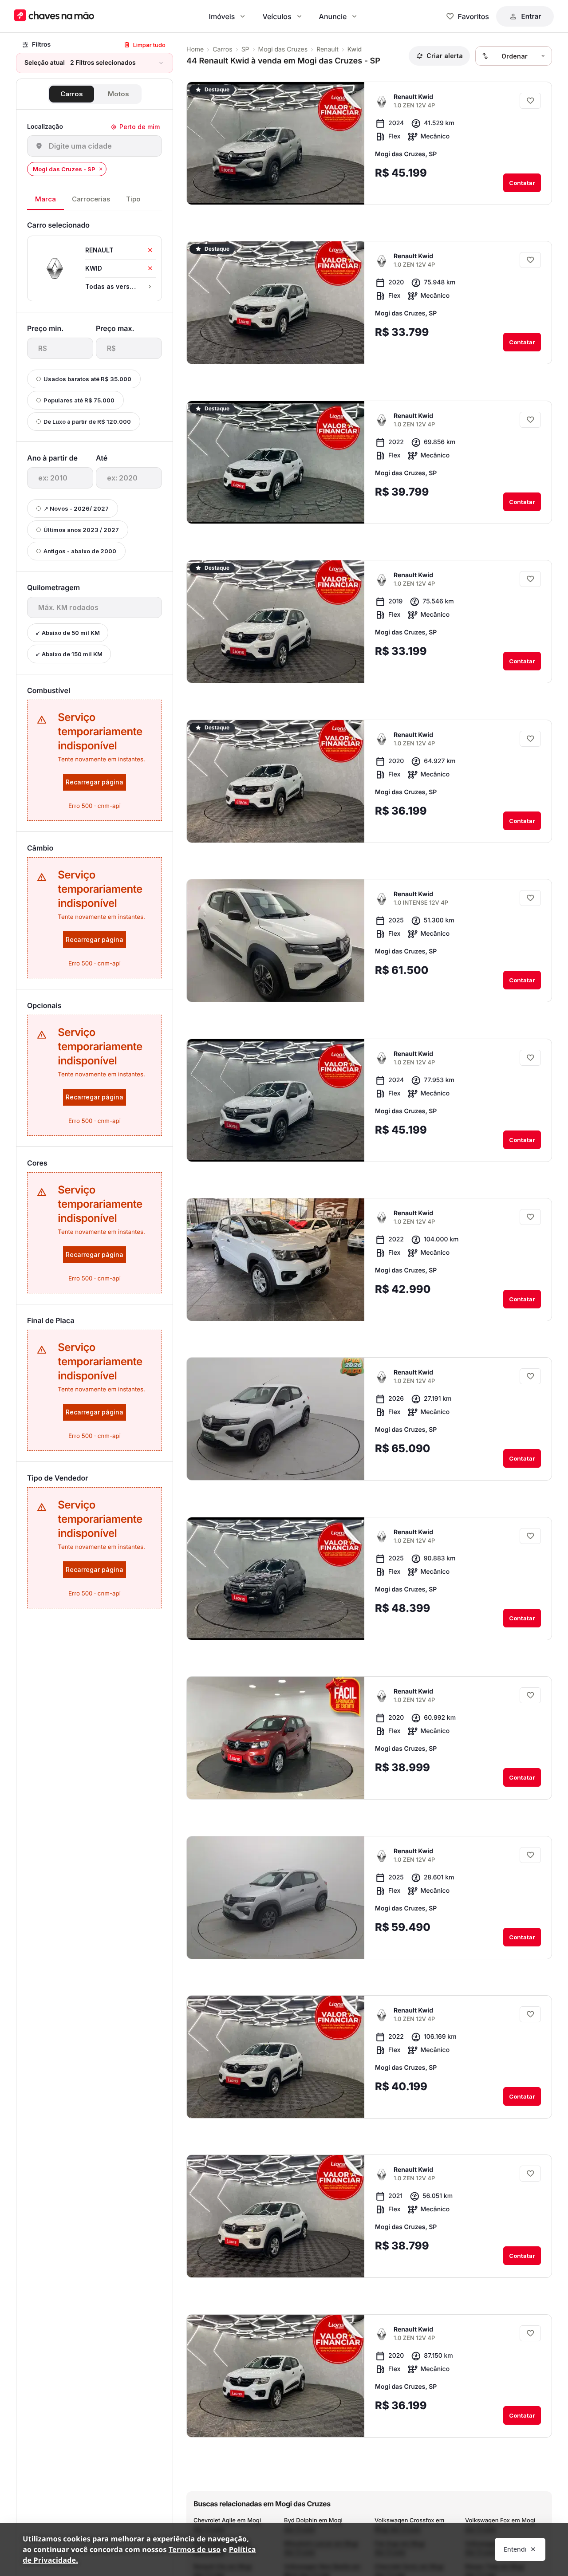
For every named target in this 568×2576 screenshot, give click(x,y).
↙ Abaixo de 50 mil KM (68, 633)
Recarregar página (95, 782)
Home (195, 49)
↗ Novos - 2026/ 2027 (76, 508)
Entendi (515, 2549)
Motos (118, 94)
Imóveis (222, 16)
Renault (327, 49)
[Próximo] (350, 191)
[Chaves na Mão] (54, 16)
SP (245, 49)
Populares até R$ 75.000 (79, 400)
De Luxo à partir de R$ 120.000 (87, 421)
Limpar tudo (149, 45)
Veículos (277, 16)
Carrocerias (91, 199)
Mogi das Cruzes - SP (64, 169)
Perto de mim (140, 127)
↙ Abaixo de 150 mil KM (69, 654)
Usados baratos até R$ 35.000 (87, 379)
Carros (72, 94)
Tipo (133, 199)
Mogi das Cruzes (283, 49)
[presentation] (60, 348)
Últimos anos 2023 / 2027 (81, 530)
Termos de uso (195, 2549)
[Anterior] (333, 191)
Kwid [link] (355, 49)
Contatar (522, 183)
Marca (45, 199)
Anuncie (333, 16)
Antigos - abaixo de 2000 (80, 551)
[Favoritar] (530, 101)
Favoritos (473, 16)
